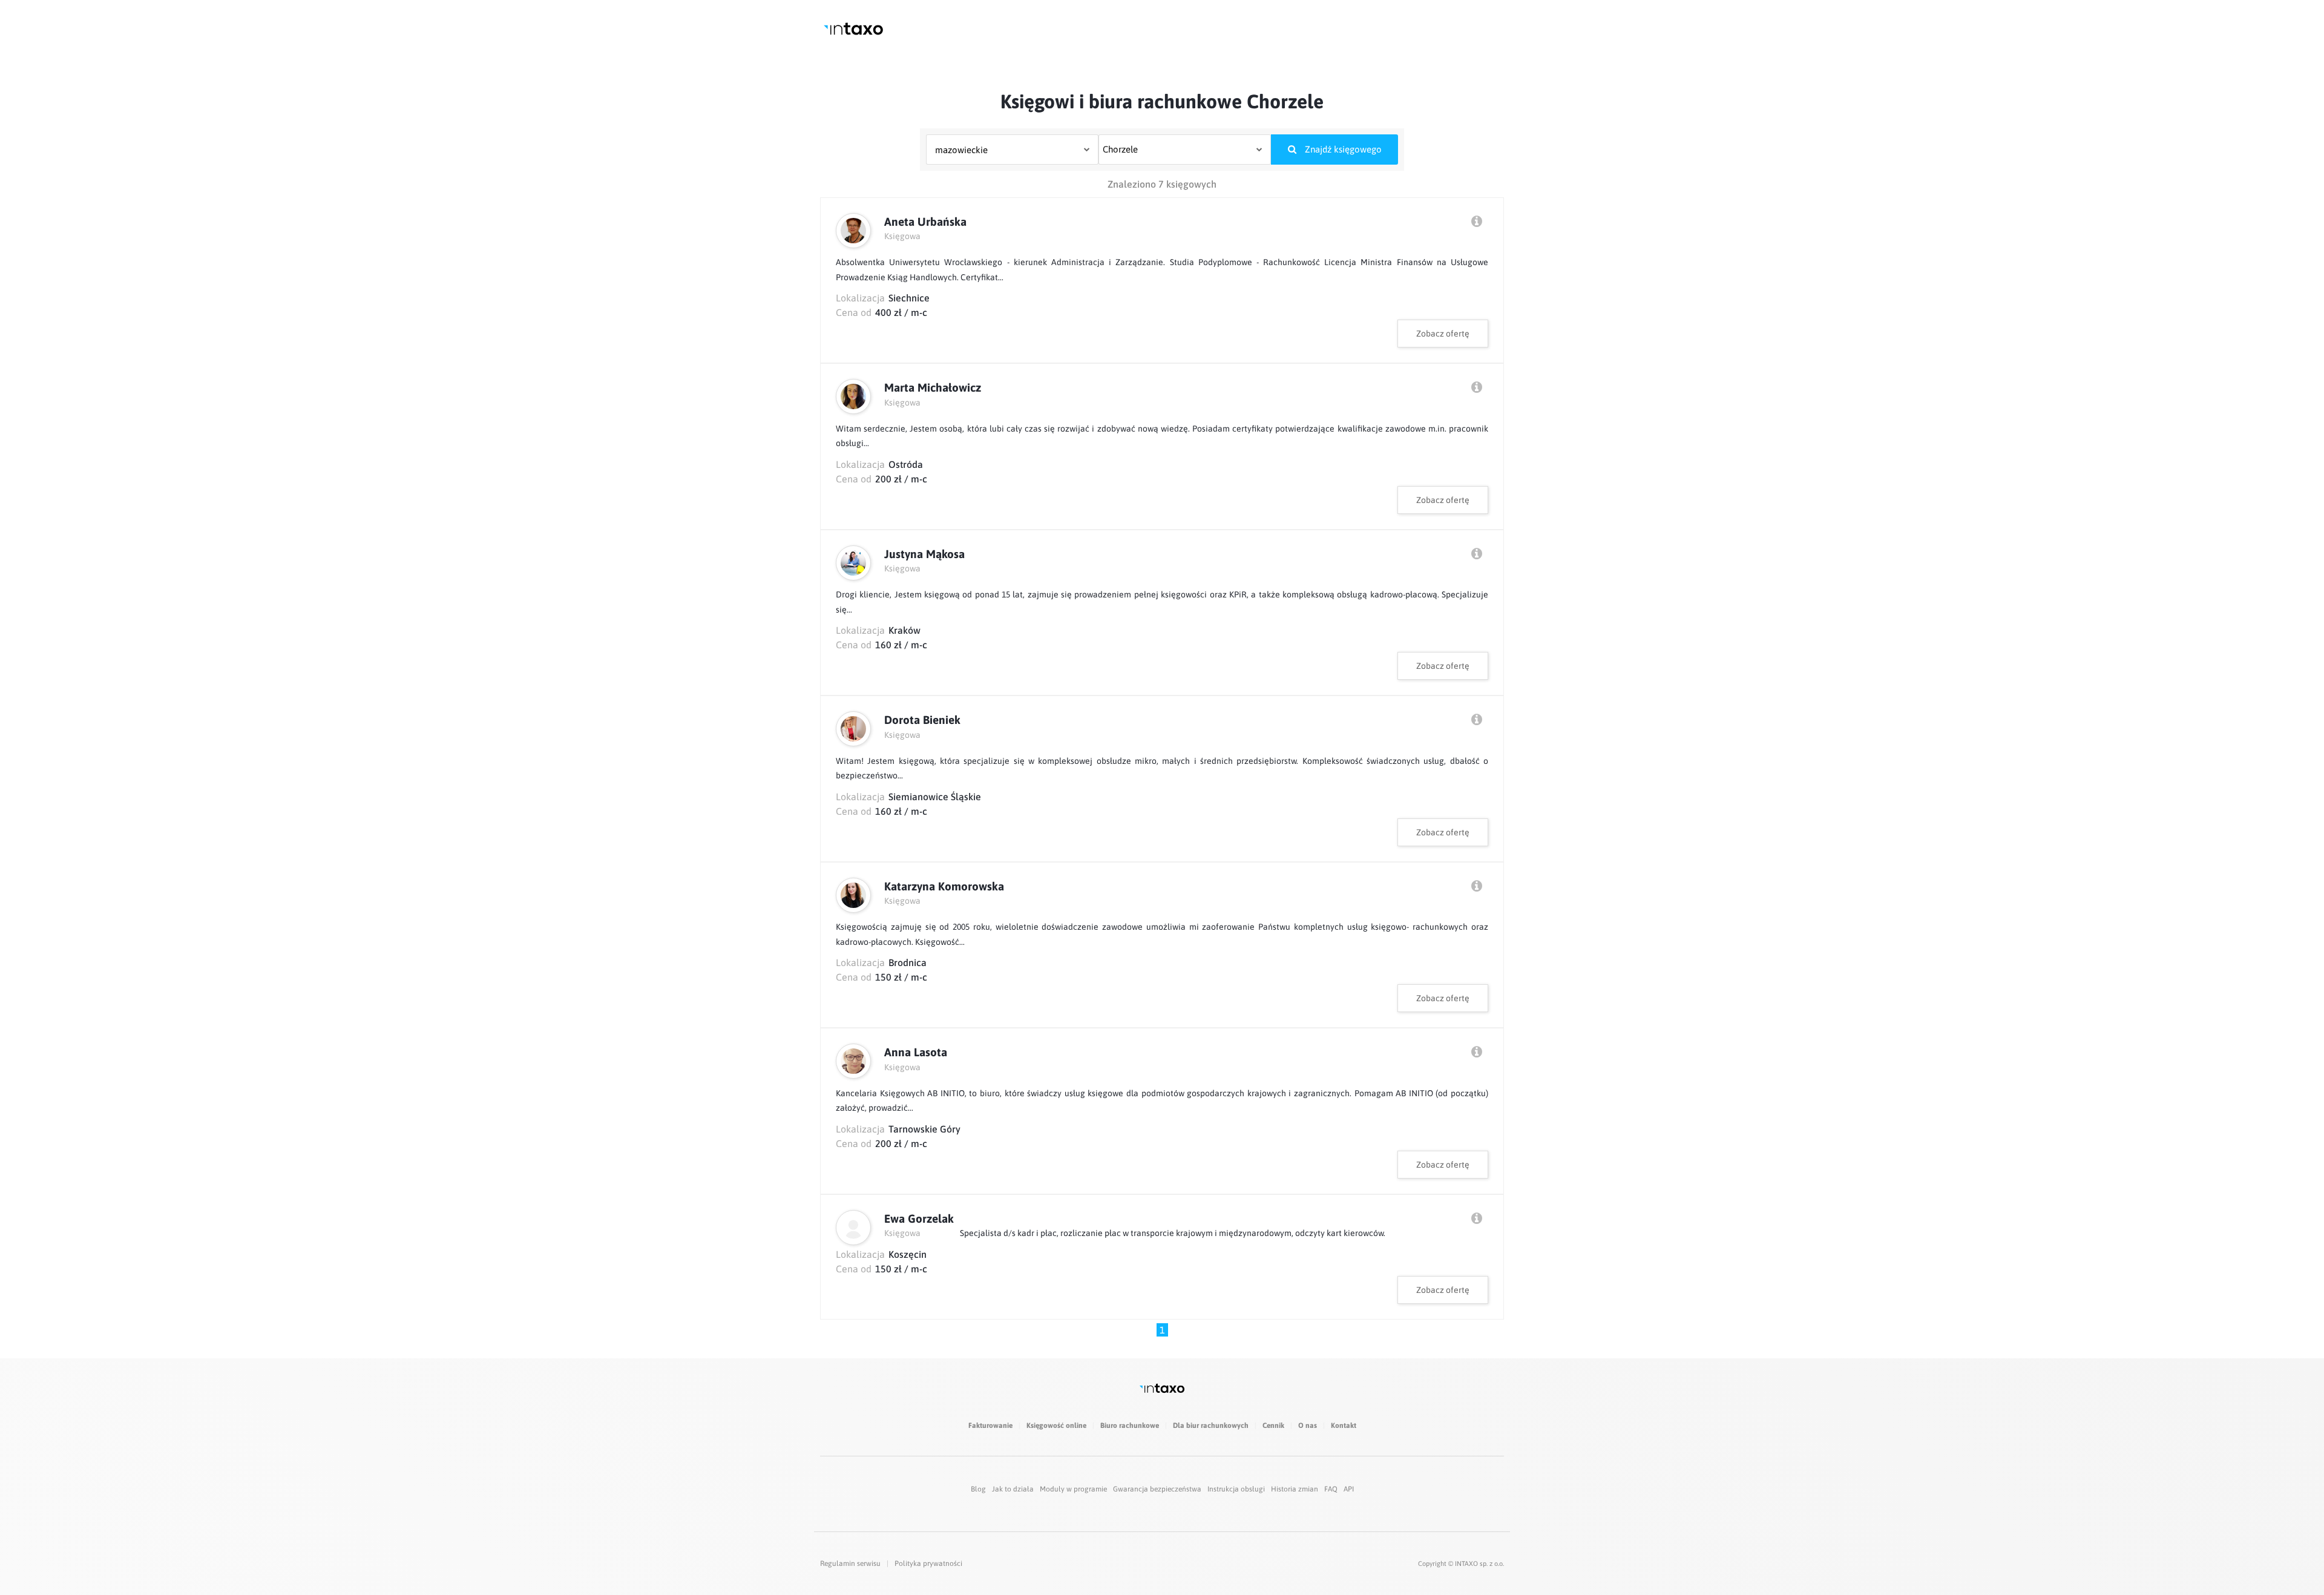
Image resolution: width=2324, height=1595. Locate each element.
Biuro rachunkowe (1130, 1426)
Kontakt (1344, 1426)
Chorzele (1120, 149)
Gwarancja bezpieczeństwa (1157, 1489)
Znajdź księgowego (1342, 149)
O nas (1308, 1426)
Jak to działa (1013, 1489)
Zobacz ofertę (1443, 334)
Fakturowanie (990, 1426)
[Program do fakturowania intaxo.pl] (853, 29)
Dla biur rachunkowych (1211, 1426)
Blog (978, 1489)
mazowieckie (961, 150)
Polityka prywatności (928, 1564)
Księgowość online (1056, 1426)
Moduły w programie (1073, 1489)
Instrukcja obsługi (1236, 1489)
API (1349, 1489)
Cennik (1273, 1426)
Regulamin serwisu (850, 1564)
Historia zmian (1295, 1489)
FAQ (1331, 1489)
